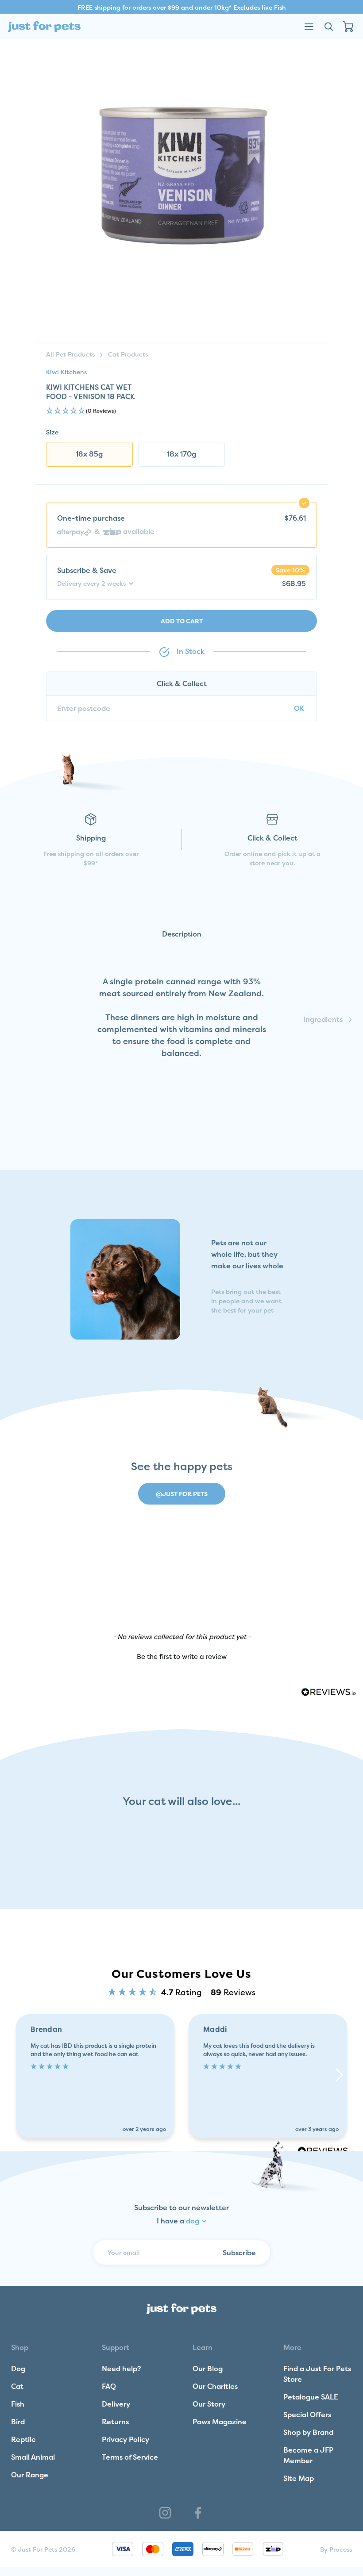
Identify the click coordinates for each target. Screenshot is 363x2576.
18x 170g (181, 454)
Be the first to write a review (182, 1657)
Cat (17, 2386)
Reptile (23, 2439)
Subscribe (239, 2253)
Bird (18, 2422)
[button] (181, 411)
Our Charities (215, 2386)
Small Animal (33, 2457)
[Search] (328, 27)
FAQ (109, 2386)
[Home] (44, 27)
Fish (18, 2404)
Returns (115, 2422)
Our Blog (208, 2369)
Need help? (122, 2369)
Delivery (116, 2404)
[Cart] (348, 27)
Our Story (209, 2404)
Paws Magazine (220, 2422)
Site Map (299, 2478)
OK (299, 708)
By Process (336, 2549)
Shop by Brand (308, 2432)
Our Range (30, 2475)
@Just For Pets (182, 1494)
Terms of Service (130, 2457)
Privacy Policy (126, 2439)
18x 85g (89, 454)
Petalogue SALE (311, 2397)
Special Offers (307, 2415)
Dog (18, 2369)
